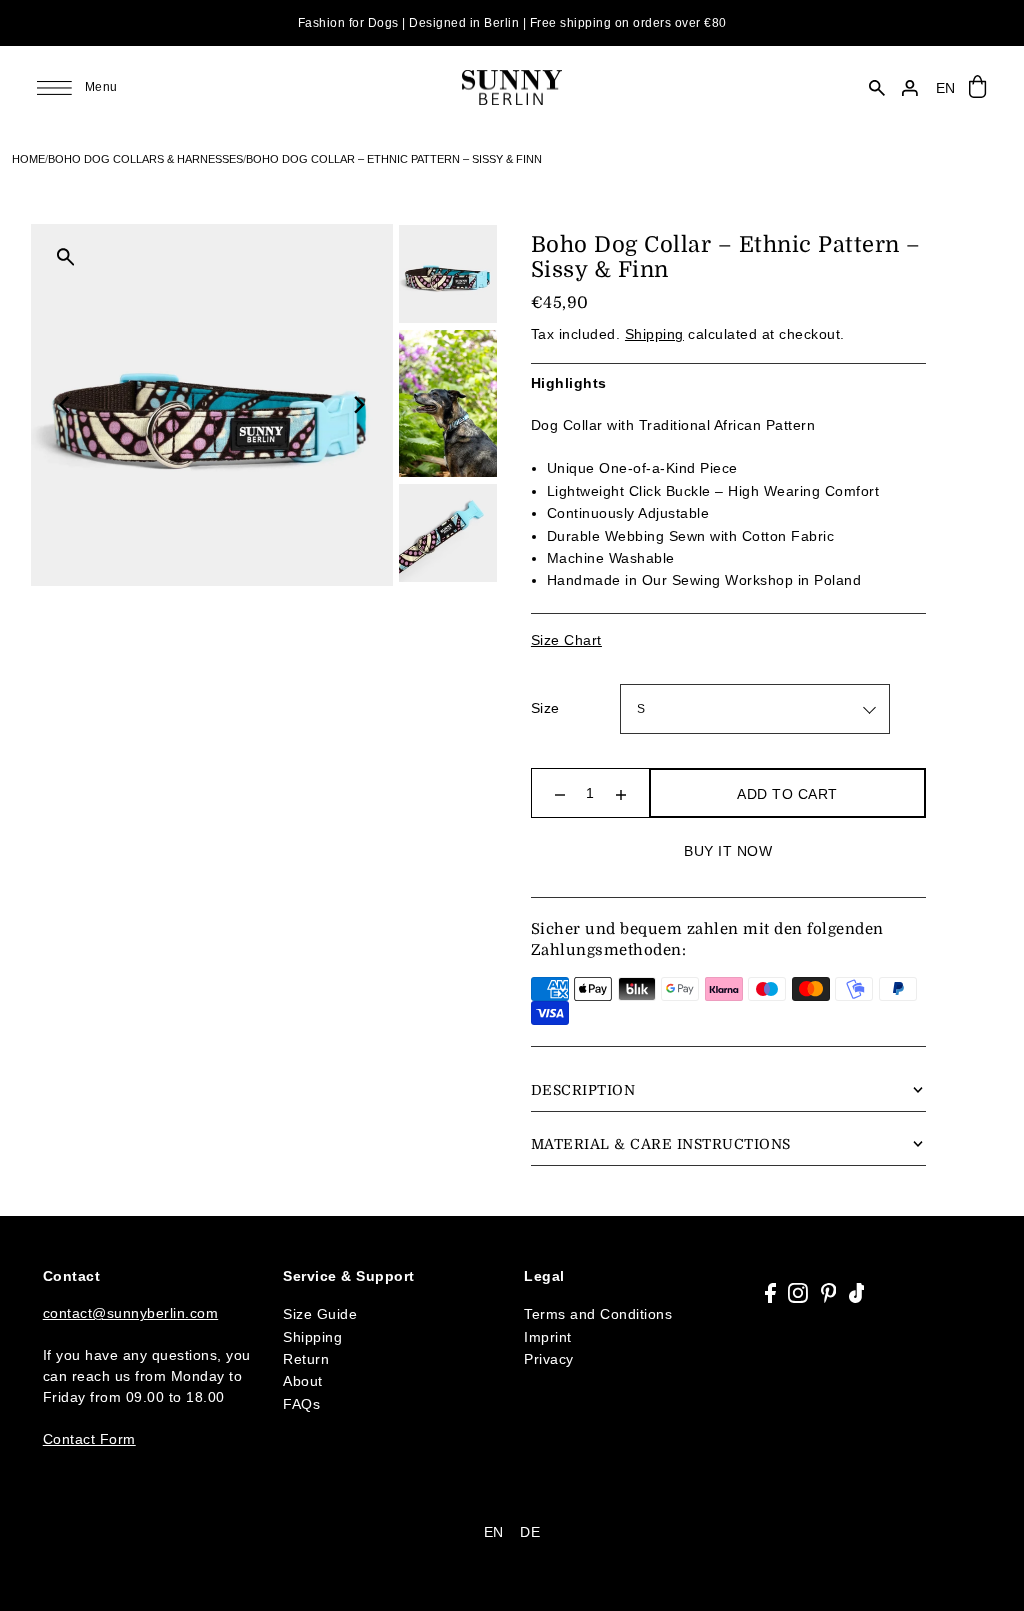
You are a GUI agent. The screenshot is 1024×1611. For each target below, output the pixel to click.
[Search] (877, 88)
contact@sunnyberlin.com (131, 1313)
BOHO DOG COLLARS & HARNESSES (145, 159)
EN (494, 1532)
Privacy (549, 1359)
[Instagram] (798, 1292)
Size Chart (566, 640)
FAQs (301, 1404)
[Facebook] (770, 1292)
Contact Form (89, 1439)
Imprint (548, 1337)
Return (306, 1359)
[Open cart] (978, 87)
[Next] (358, 405)
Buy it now (728, 851)
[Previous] (66, 405)
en (946, 88)
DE (530, 1532)
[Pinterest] (829, 1292)
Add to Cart (787, 794)
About (303, 1381)
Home (28, 159)
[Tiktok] (857, 1292)
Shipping (654, 334)
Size (545, 708)
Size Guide (320, 1314)
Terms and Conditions (598, 1314)
